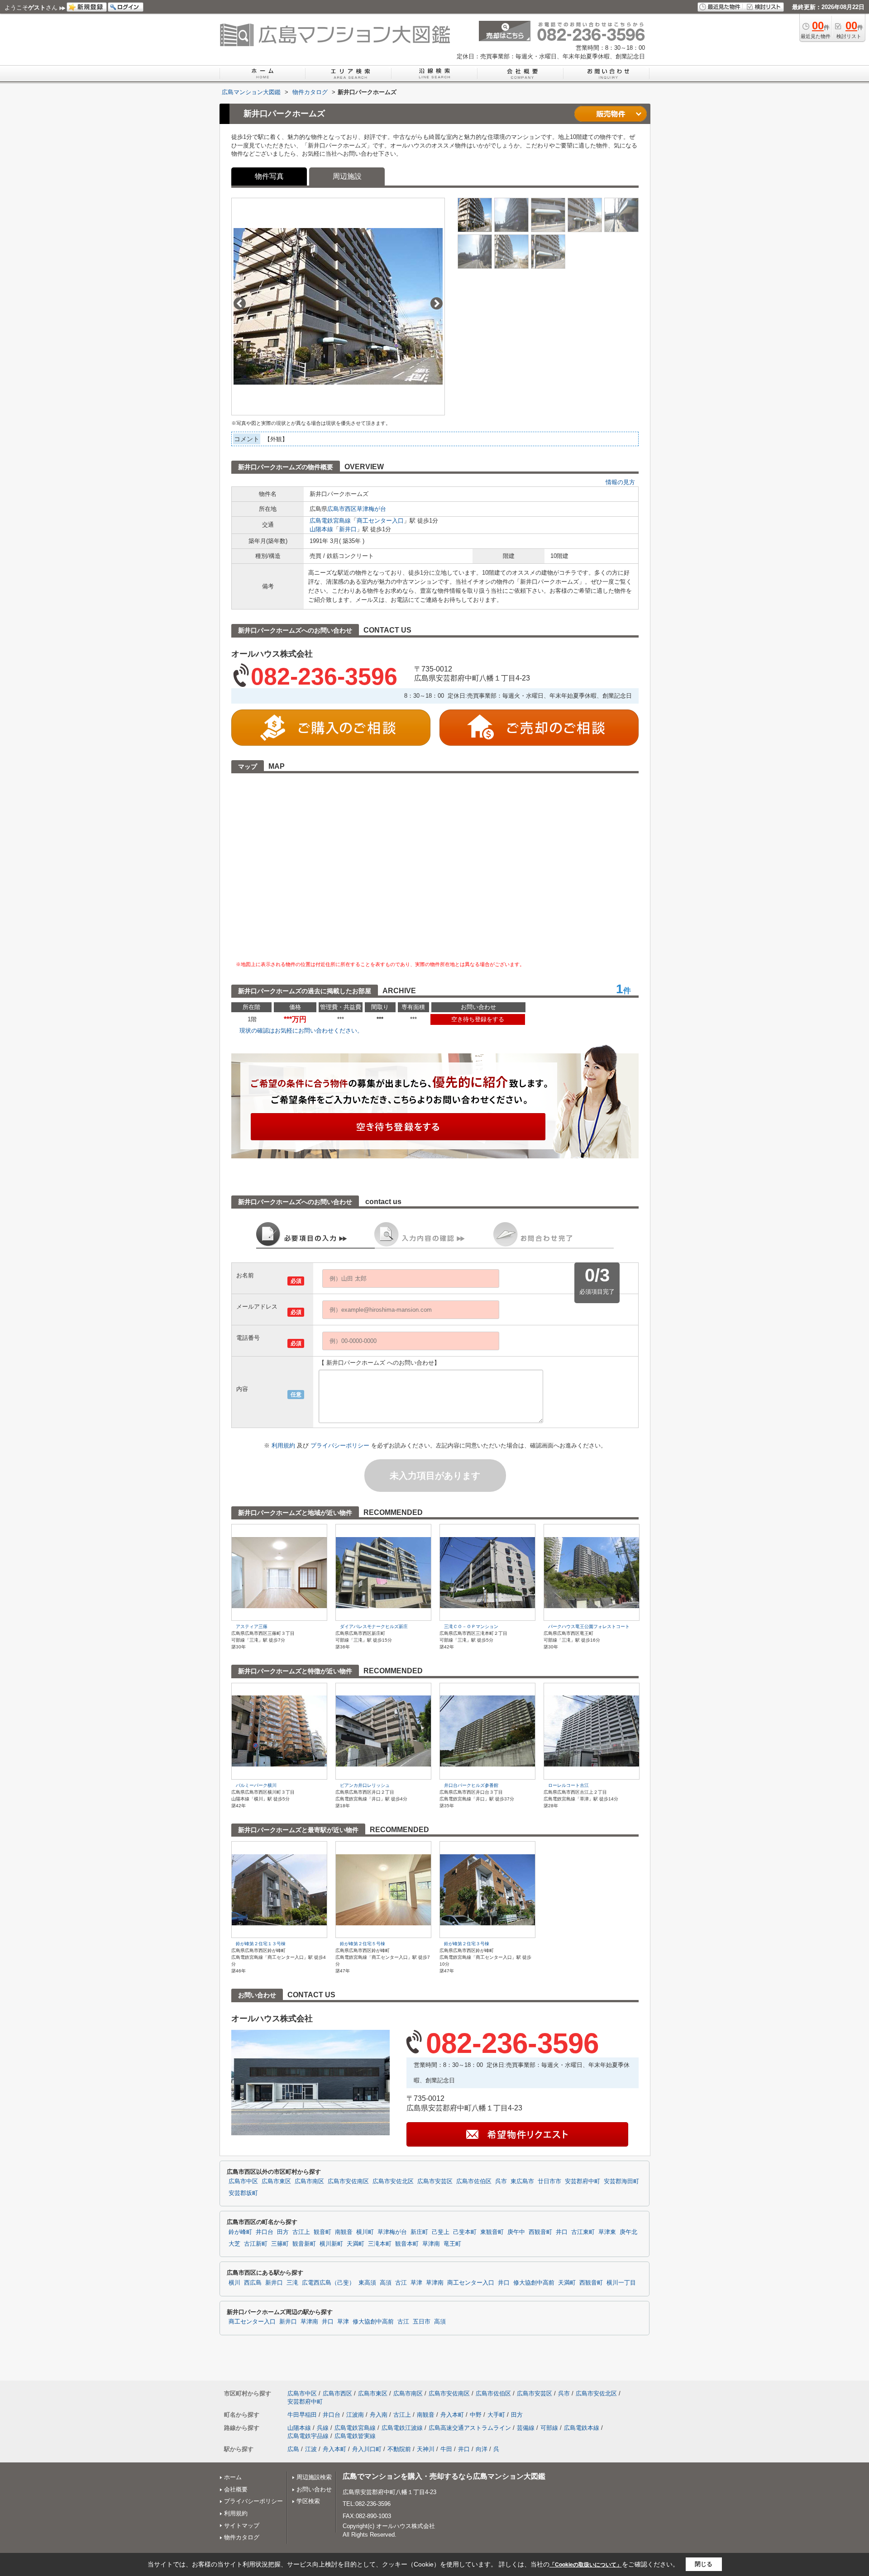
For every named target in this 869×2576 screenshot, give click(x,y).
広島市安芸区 (435, 2181)
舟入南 (379, 2415)
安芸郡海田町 (621, 2181)
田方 (283, 2232)
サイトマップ (242, 2526)
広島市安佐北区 (393, 2181)
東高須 (367, 2283)
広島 (293, 2449)
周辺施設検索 (314, 2477)
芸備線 (526, 2428)
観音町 (322, 2232)
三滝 (292, 2283)
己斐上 (441, 2232)
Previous (240, 303)
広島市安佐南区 (348, 2181)
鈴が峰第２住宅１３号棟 (261, 1944)
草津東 (607, 2232)
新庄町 (419, 2232)
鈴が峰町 (240, 2232)
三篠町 (280, 2244)
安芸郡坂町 (243, 2193)
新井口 (348, 529)
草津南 (431, 2244)
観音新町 (304, 2244)
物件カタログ (242, 2537)
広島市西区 (342, 509)
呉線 (323, 2428)
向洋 (482, 2449)
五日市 (422, 2322)
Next (437, 303)
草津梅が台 (371, 509)
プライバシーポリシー (341, 1445)
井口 (562, 2232)
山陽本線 (321, 529)
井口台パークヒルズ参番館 (471, 1785)
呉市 (501, 2181)
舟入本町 (452, 2415)
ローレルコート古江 (568, 1785)
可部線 (549, 2428)
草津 (416, 2283)
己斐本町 (465, 2232)
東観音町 (492, 2232)
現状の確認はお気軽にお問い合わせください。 (301, 1031)
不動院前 (399, 2449)
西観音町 (540, 2232)
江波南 (355, 2415)
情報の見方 (620, 482)
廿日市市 (549, 2181)
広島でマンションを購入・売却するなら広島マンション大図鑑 (444, 2476)
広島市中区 (243, 2181)
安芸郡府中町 (583, 2181)
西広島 (253, 2283)
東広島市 (522, 2181)
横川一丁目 (621, 2283)
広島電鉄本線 (582, 2428)
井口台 (265, 2232)
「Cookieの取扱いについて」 (586, 2565)
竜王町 (452, 2244)
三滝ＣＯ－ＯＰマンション (471, 1626)
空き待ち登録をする (478, 1019)
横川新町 (331, 2244)
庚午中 (516, 2232)
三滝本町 (380, 2244)
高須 (386, 2283)
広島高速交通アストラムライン (470, 2428)
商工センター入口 (380, 521)
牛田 (446, 2449)
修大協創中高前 (534, 2283)
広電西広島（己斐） (328, 2283)
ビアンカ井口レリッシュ (365, 1785)
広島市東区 (276, 2181)
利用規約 (284, 1445)
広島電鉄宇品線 (308, 2436)
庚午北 (628, 2232)
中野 (476, 2415)
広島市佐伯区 (474, 2181)
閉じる (704, 2564)
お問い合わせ (314, 2489)
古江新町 (256, 2244)
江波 (311, 2449)
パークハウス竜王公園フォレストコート (589, 1626)
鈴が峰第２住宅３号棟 (467, 1944)
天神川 (426, 2449)
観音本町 (407, 2244)
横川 (234, 2283)
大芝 (234, 2244)
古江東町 (583, 2232)
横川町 (365, 2232)
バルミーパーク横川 (256, 1785)
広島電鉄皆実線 (355, 2436)
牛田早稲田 (302, 2415)
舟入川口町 (367, 2449)
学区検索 (308, 2501)
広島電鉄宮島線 (330, 521)
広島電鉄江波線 (402, 2428)
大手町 (496, 2415)
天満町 (356, 2244)
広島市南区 (309, 2181)
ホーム (233, 2477)
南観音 (344, 2232)
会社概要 (236, 2489)
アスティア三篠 (252, 1626)
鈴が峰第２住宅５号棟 (363, 1944)
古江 (401, 2283)
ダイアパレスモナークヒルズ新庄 (374, 1626)
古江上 (301, 2232)
